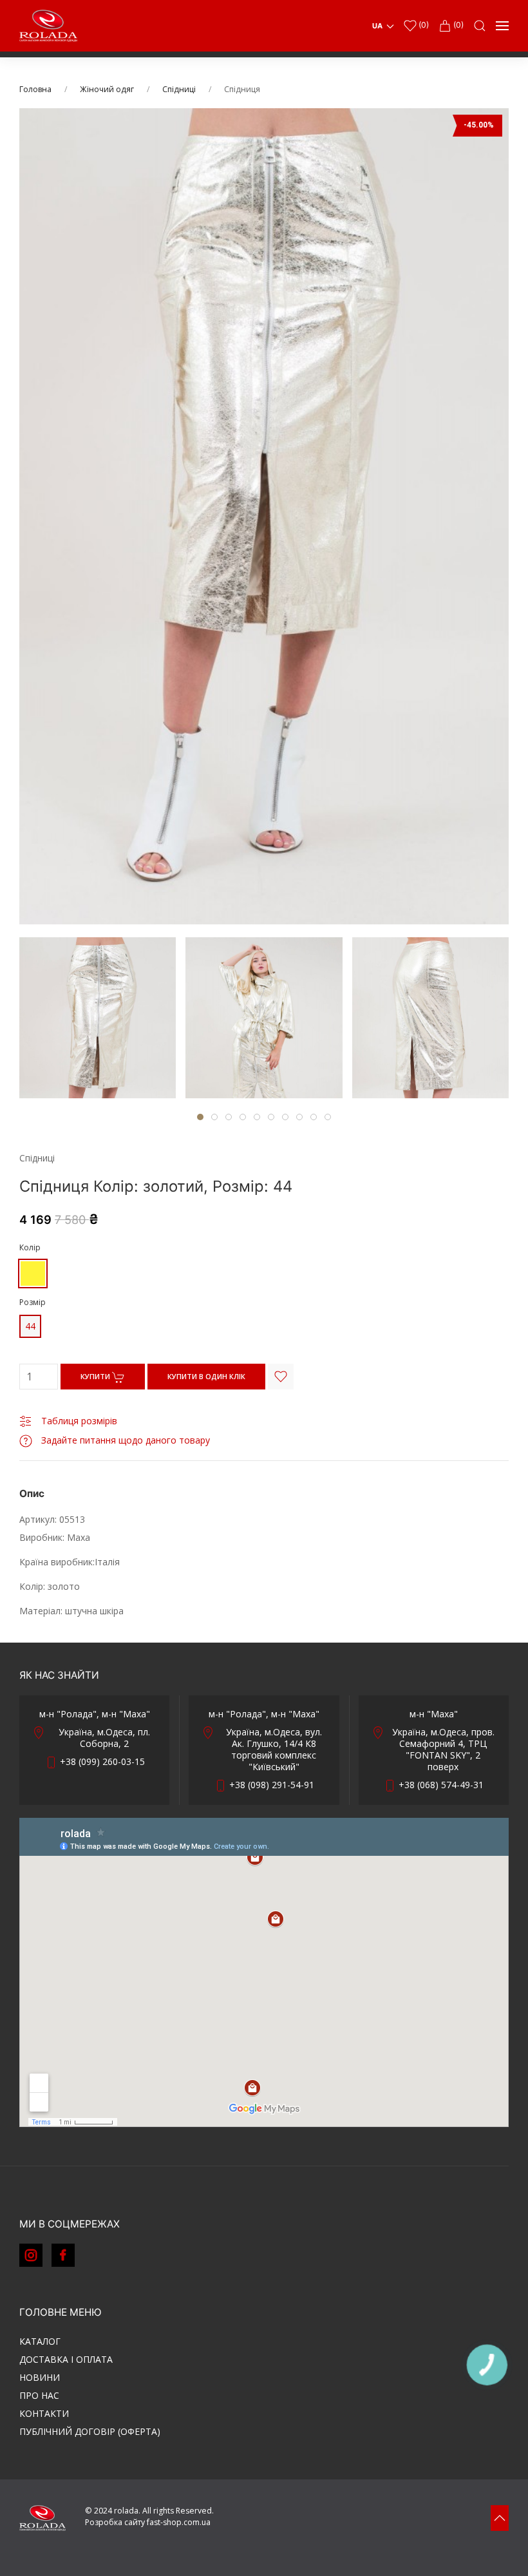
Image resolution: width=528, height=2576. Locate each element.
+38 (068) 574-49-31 (441, 1785)
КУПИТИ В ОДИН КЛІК (206, 1376)
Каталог (40, 2341)
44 (30, 1326)
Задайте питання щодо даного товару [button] (124, 1440)
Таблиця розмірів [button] (78, 1421)
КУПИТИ (96, 1376)
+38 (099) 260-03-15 (102, 1761)
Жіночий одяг (107, 89)
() (423, 25)
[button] (480, 26)
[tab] (98, 1018)
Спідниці (179, 89)
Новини (40, 2377)
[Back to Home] (48, 26)
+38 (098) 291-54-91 (272, 1785)
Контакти (44, 2413)
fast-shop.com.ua (179, 2522)
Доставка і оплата (66, 2359)
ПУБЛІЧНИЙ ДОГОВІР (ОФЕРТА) (90, 2431)
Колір (30, 1247)
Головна (35, 89)
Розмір (33, 1302)
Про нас (39, 2395)
